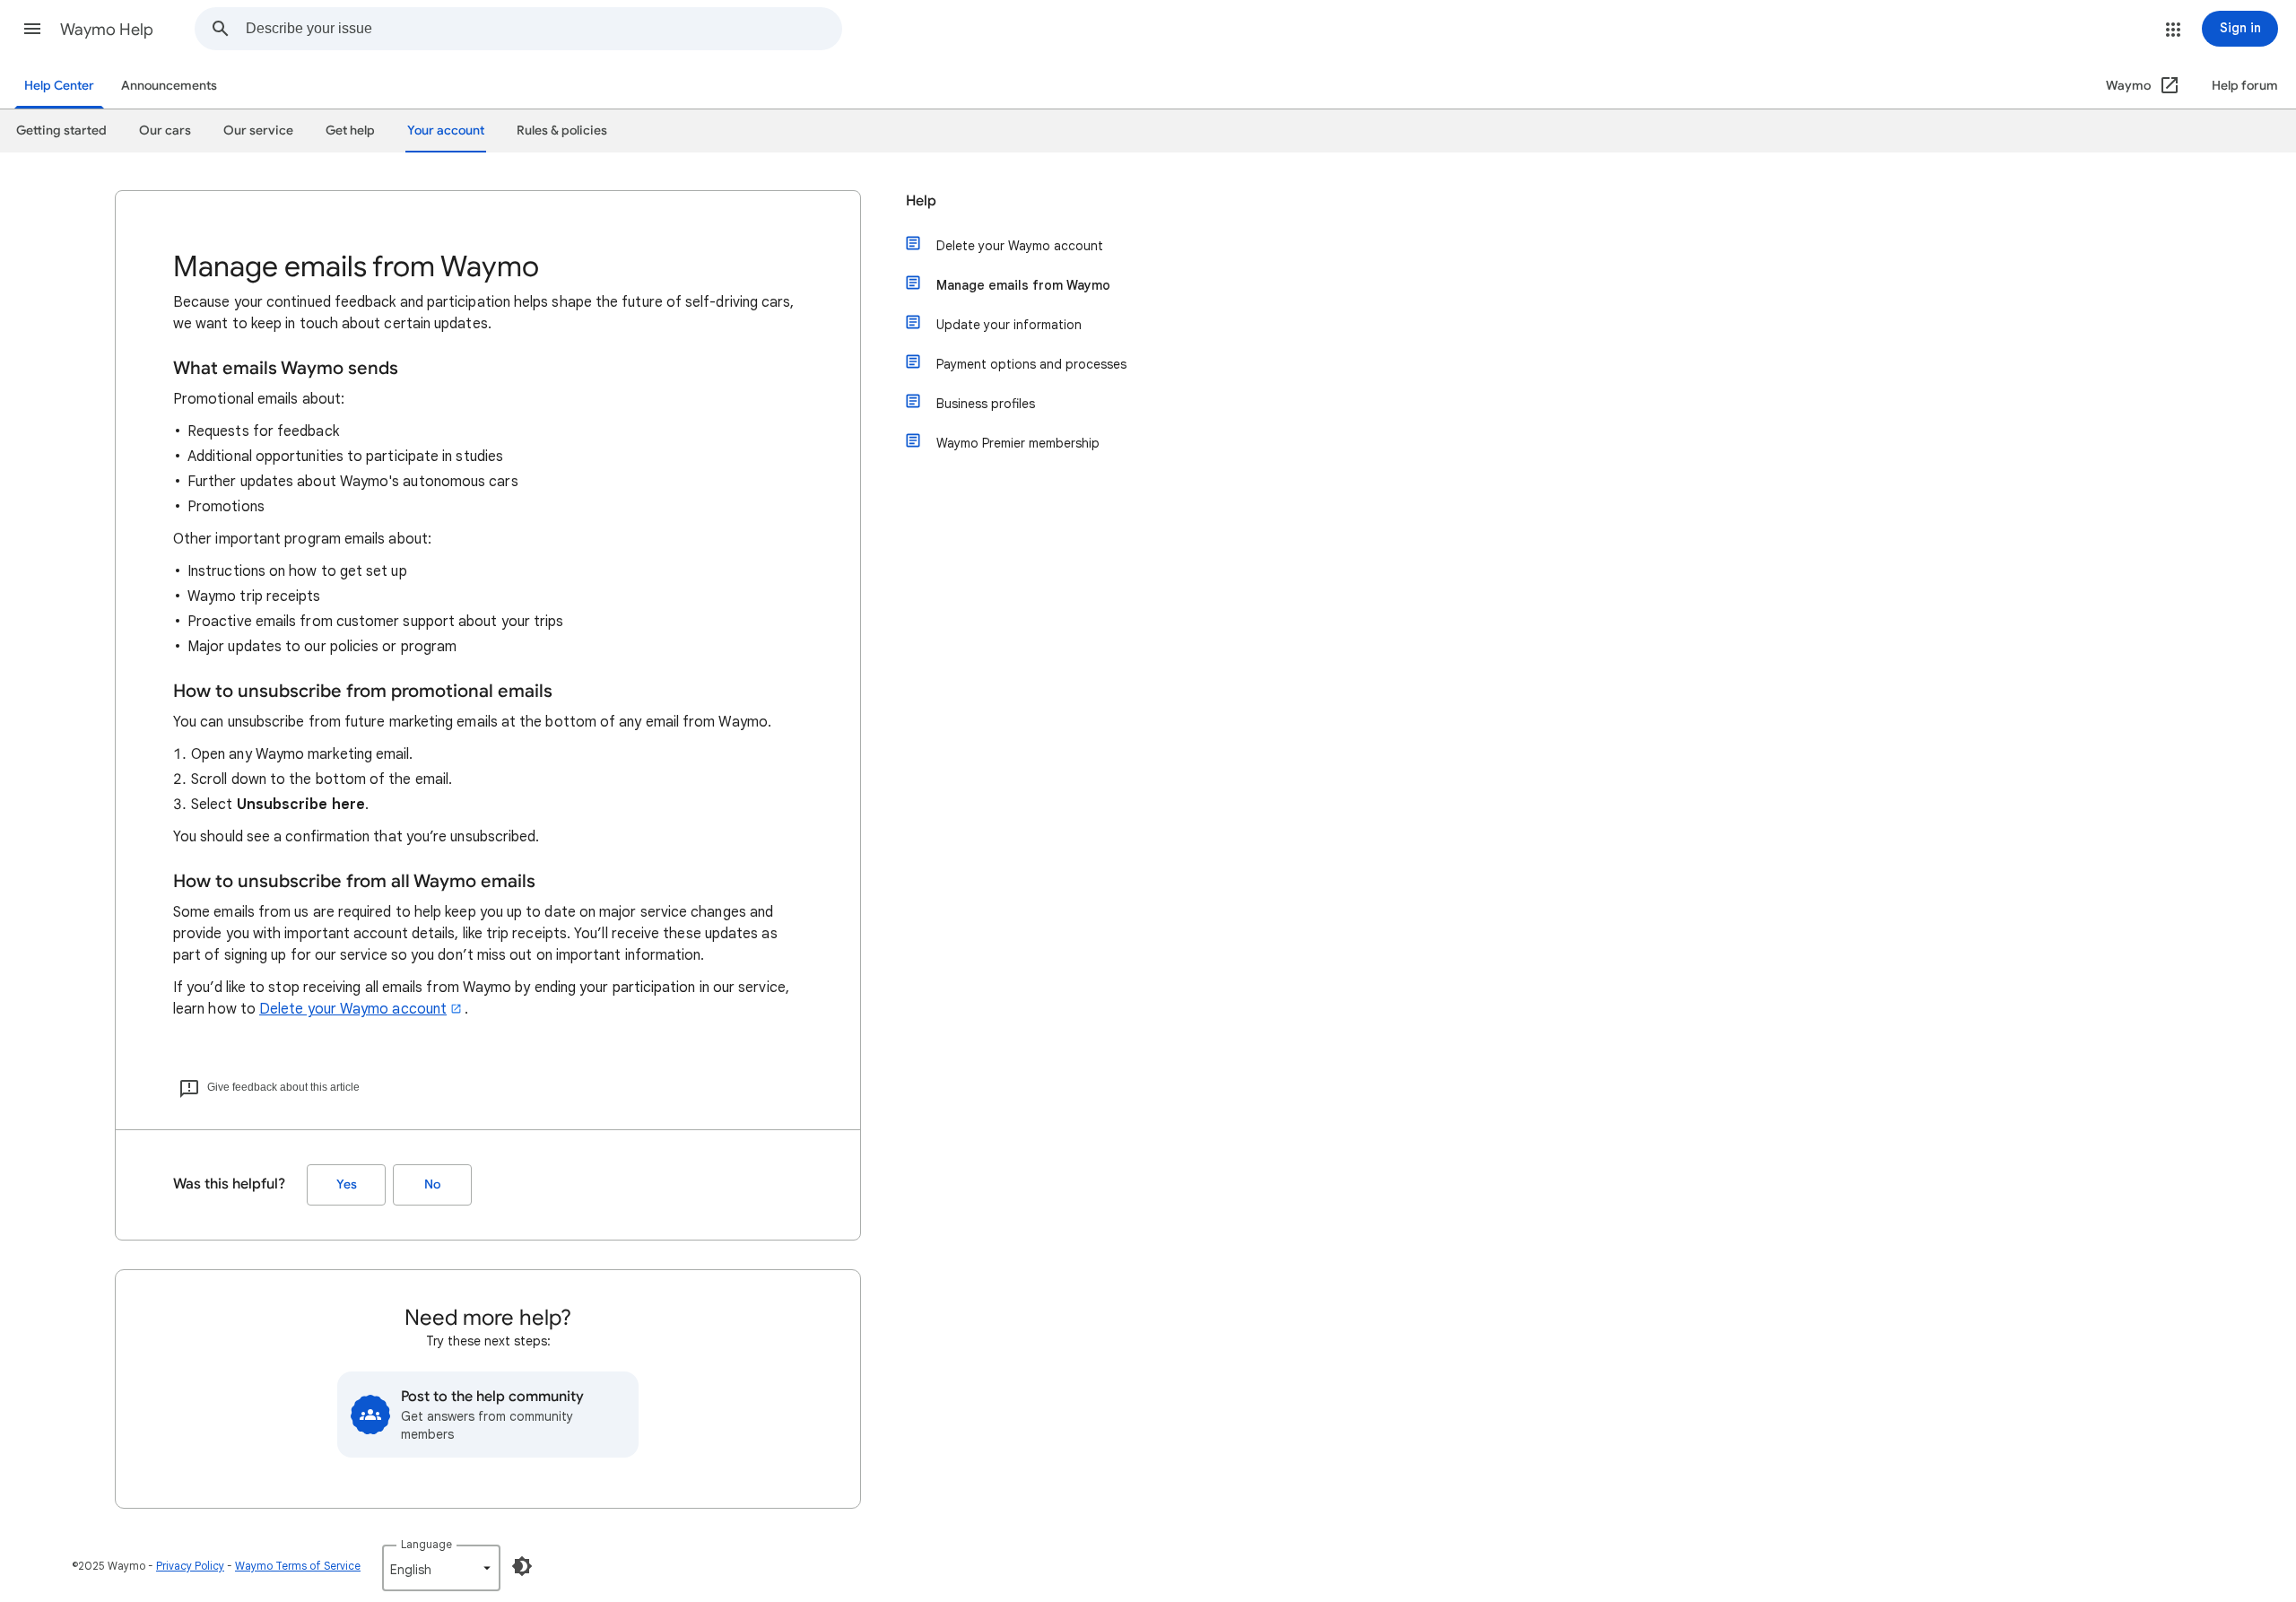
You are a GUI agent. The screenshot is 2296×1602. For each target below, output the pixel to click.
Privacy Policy (190, 1566)
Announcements (169, 86)
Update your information (1009, 325)
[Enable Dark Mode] (522, 1566)
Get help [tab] (350, 131)
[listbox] (441, 1568)
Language (426, 1544)
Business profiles (986, 404)
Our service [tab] (258, 131)
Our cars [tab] (165, 131)
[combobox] (544, 29)
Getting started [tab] (61, 131)
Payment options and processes (1031, 364)
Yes (347, 1184)
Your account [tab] (446, 131)
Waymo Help (107, 30)
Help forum (2245, 86)
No (432, 1184)
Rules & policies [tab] (562, 131)
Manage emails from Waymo (1023, 285)
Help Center (59, 86)
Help (921, 201)
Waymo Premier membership (1018, 443)
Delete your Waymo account (353, 1009)
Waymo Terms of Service (298, 1566)
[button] (32, 29)
